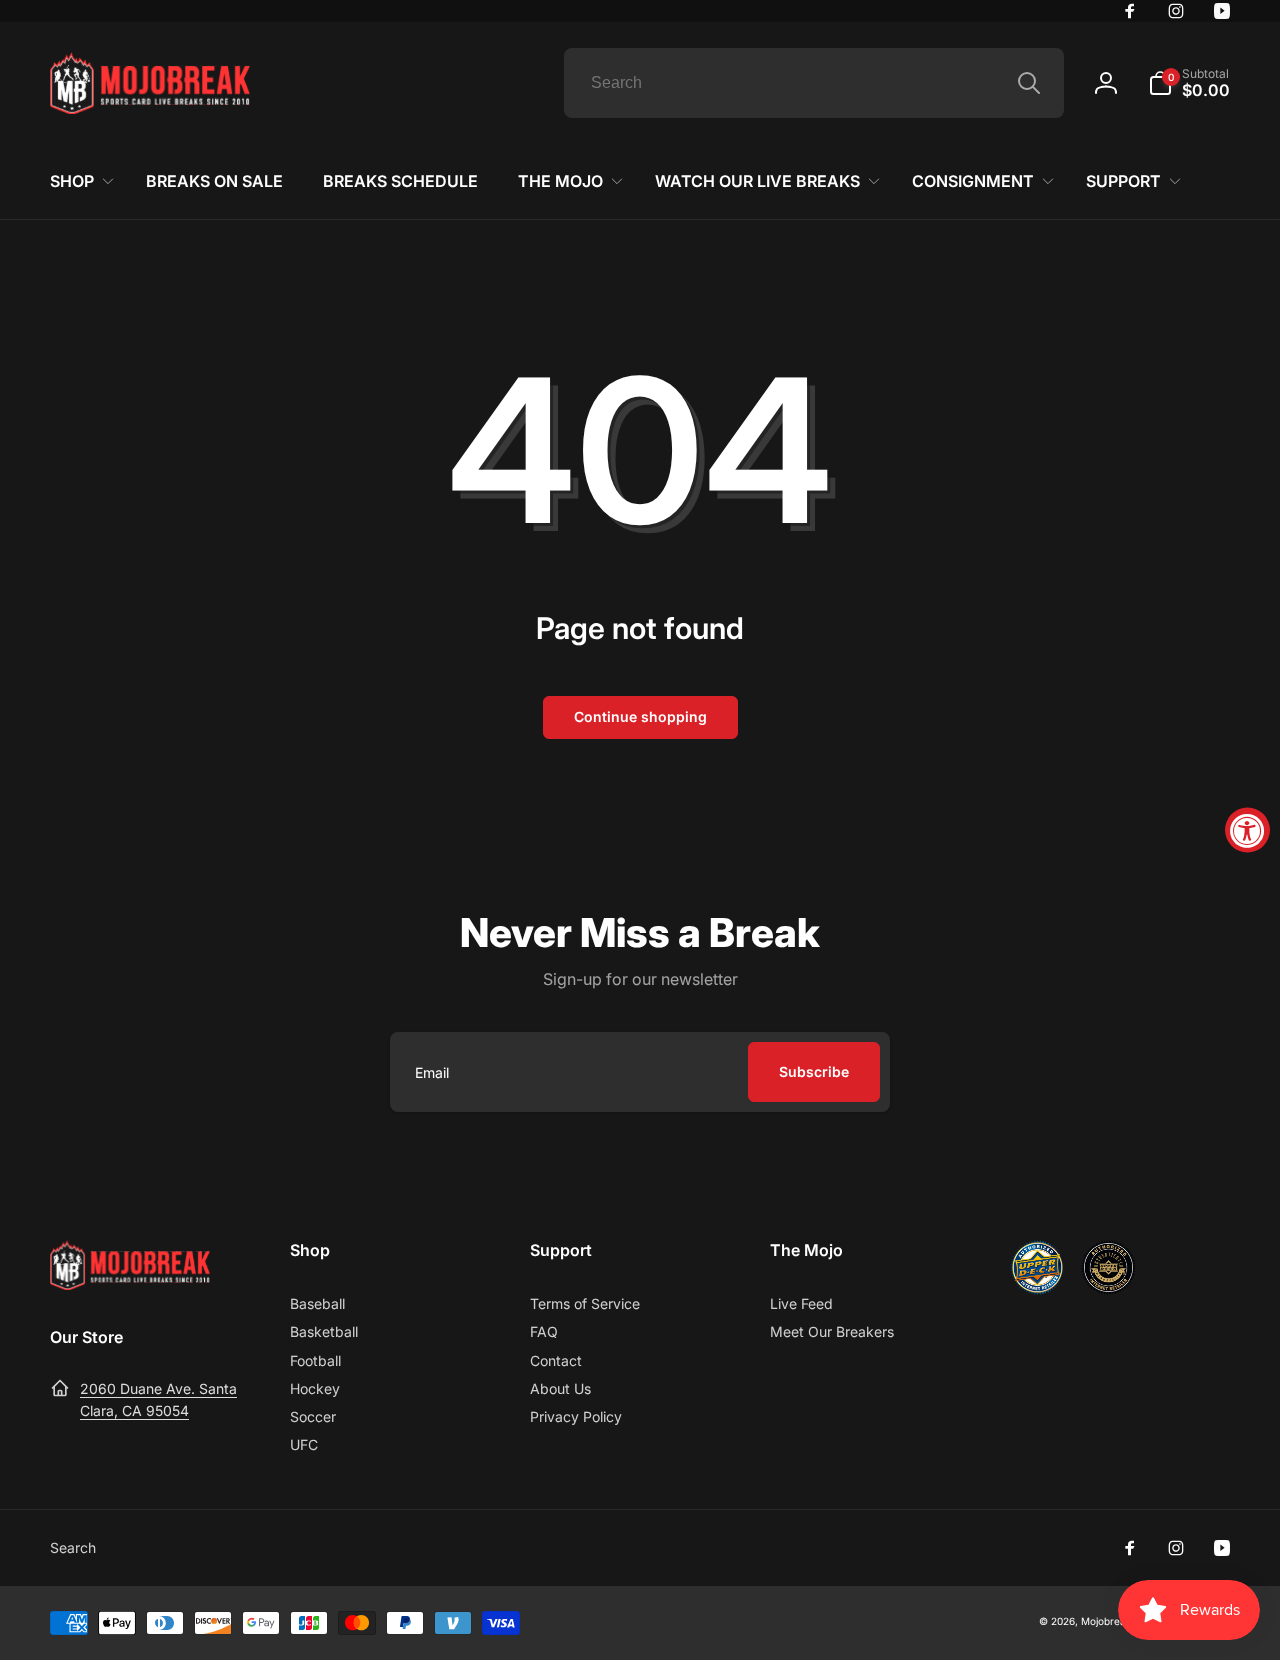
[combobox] (814, 83)
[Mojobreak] (130, 1284)
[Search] (1029, 83)
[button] (1189, 83)
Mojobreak (1106, 1621)
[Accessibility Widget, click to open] (1247, 830)
